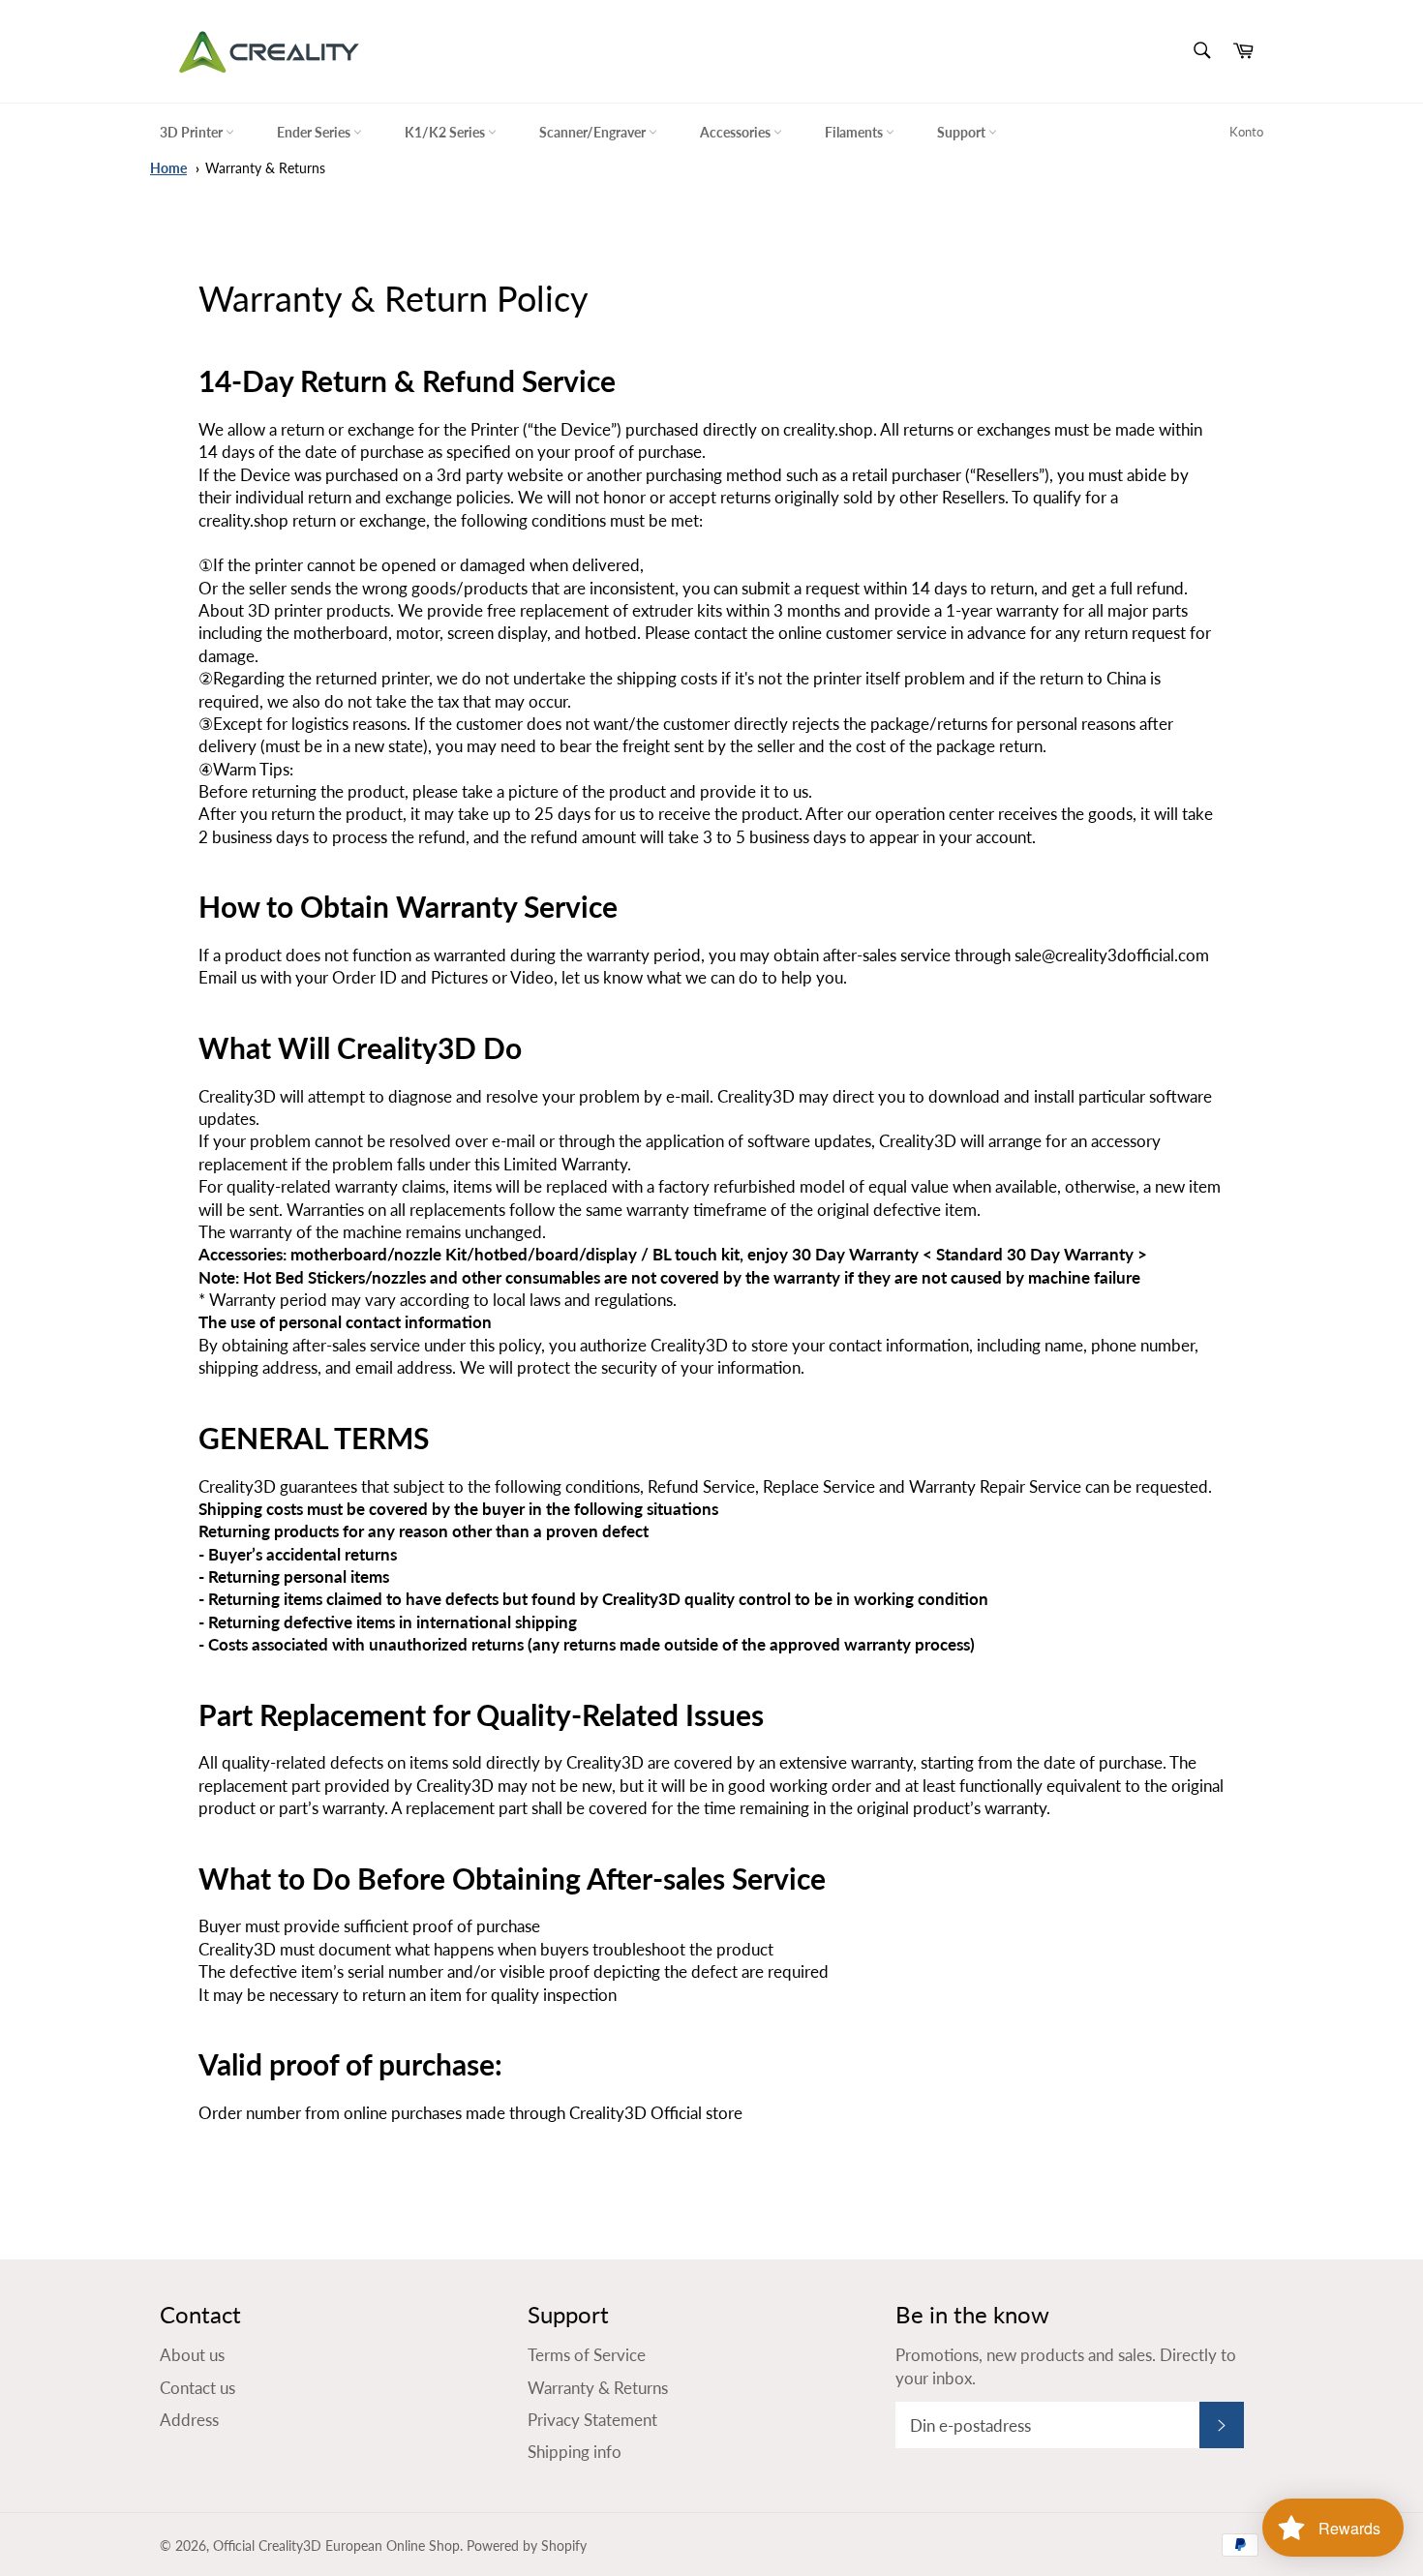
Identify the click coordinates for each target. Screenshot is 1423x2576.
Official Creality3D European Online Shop (336, 2546)
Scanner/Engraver (594, 132)
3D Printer (193, 132)
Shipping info (575, 2452)
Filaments (855, 132)
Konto (1246, 132)
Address (189, 2420)
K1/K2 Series (446, 132)
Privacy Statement (592, 2420)
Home (168, 168)
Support (963, 132)
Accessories (737, 132)
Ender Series (315, 132)
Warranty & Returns (265, 168)
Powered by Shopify (527, 2546)
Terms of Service (587, 2355)
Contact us (197, 2388)
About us (192, 2355)
